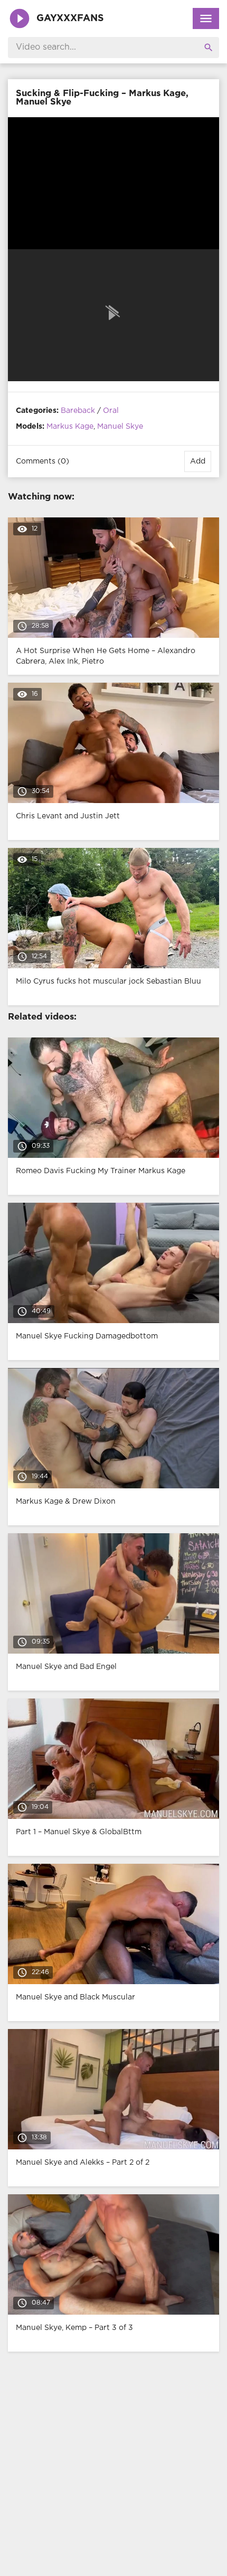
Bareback (78, 411)
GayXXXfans (70, 18)
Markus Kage (70, 427)
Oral (111, 411)
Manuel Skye (120, 427)
